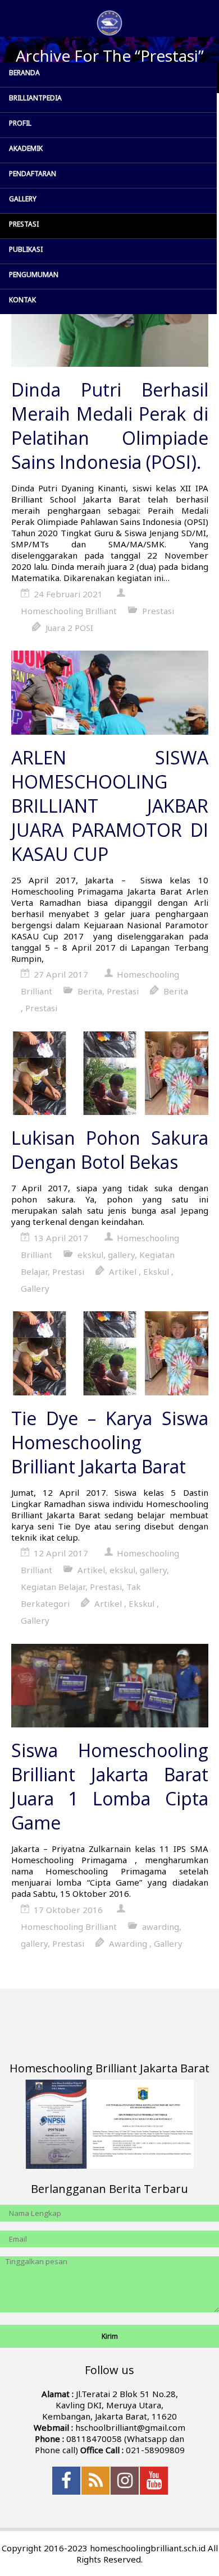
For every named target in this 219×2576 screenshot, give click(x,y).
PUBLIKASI (26, 249)
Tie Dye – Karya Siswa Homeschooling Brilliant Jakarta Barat (110, 1442)
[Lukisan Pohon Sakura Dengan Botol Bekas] (110, 1075)
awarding (161, 1927)
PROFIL (20, 123)
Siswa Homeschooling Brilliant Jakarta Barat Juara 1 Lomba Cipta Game (110, 1786)
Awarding (128, 1943)
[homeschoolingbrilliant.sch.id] (109, 23)
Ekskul (156, 1271)
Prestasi (158, 611)
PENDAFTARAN (33, 174)
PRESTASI (24, 224)
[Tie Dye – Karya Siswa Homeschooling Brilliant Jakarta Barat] (110, 1354)
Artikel (123, 1271)
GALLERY (23, 199)
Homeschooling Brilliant (69, 611)
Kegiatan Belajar (53, 1587)
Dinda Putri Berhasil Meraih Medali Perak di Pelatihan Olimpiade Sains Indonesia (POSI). (110, 426)
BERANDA (24, 73)
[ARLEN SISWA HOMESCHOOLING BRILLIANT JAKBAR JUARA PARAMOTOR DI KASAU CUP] (110, 694)
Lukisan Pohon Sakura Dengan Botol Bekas (110, 1150)
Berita (90, 991)
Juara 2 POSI (69, 628)
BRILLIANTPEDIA (35, 98)
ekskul (90, 1255)
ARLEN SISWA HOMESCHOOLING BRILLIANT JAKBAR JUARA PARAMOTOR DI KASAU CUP (110, 806)
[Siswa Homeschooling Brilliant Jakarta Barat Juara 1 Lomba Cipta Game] (110, 1687)
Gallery (35, 1288)
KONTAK (22, 300)
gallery (121, 1255)
